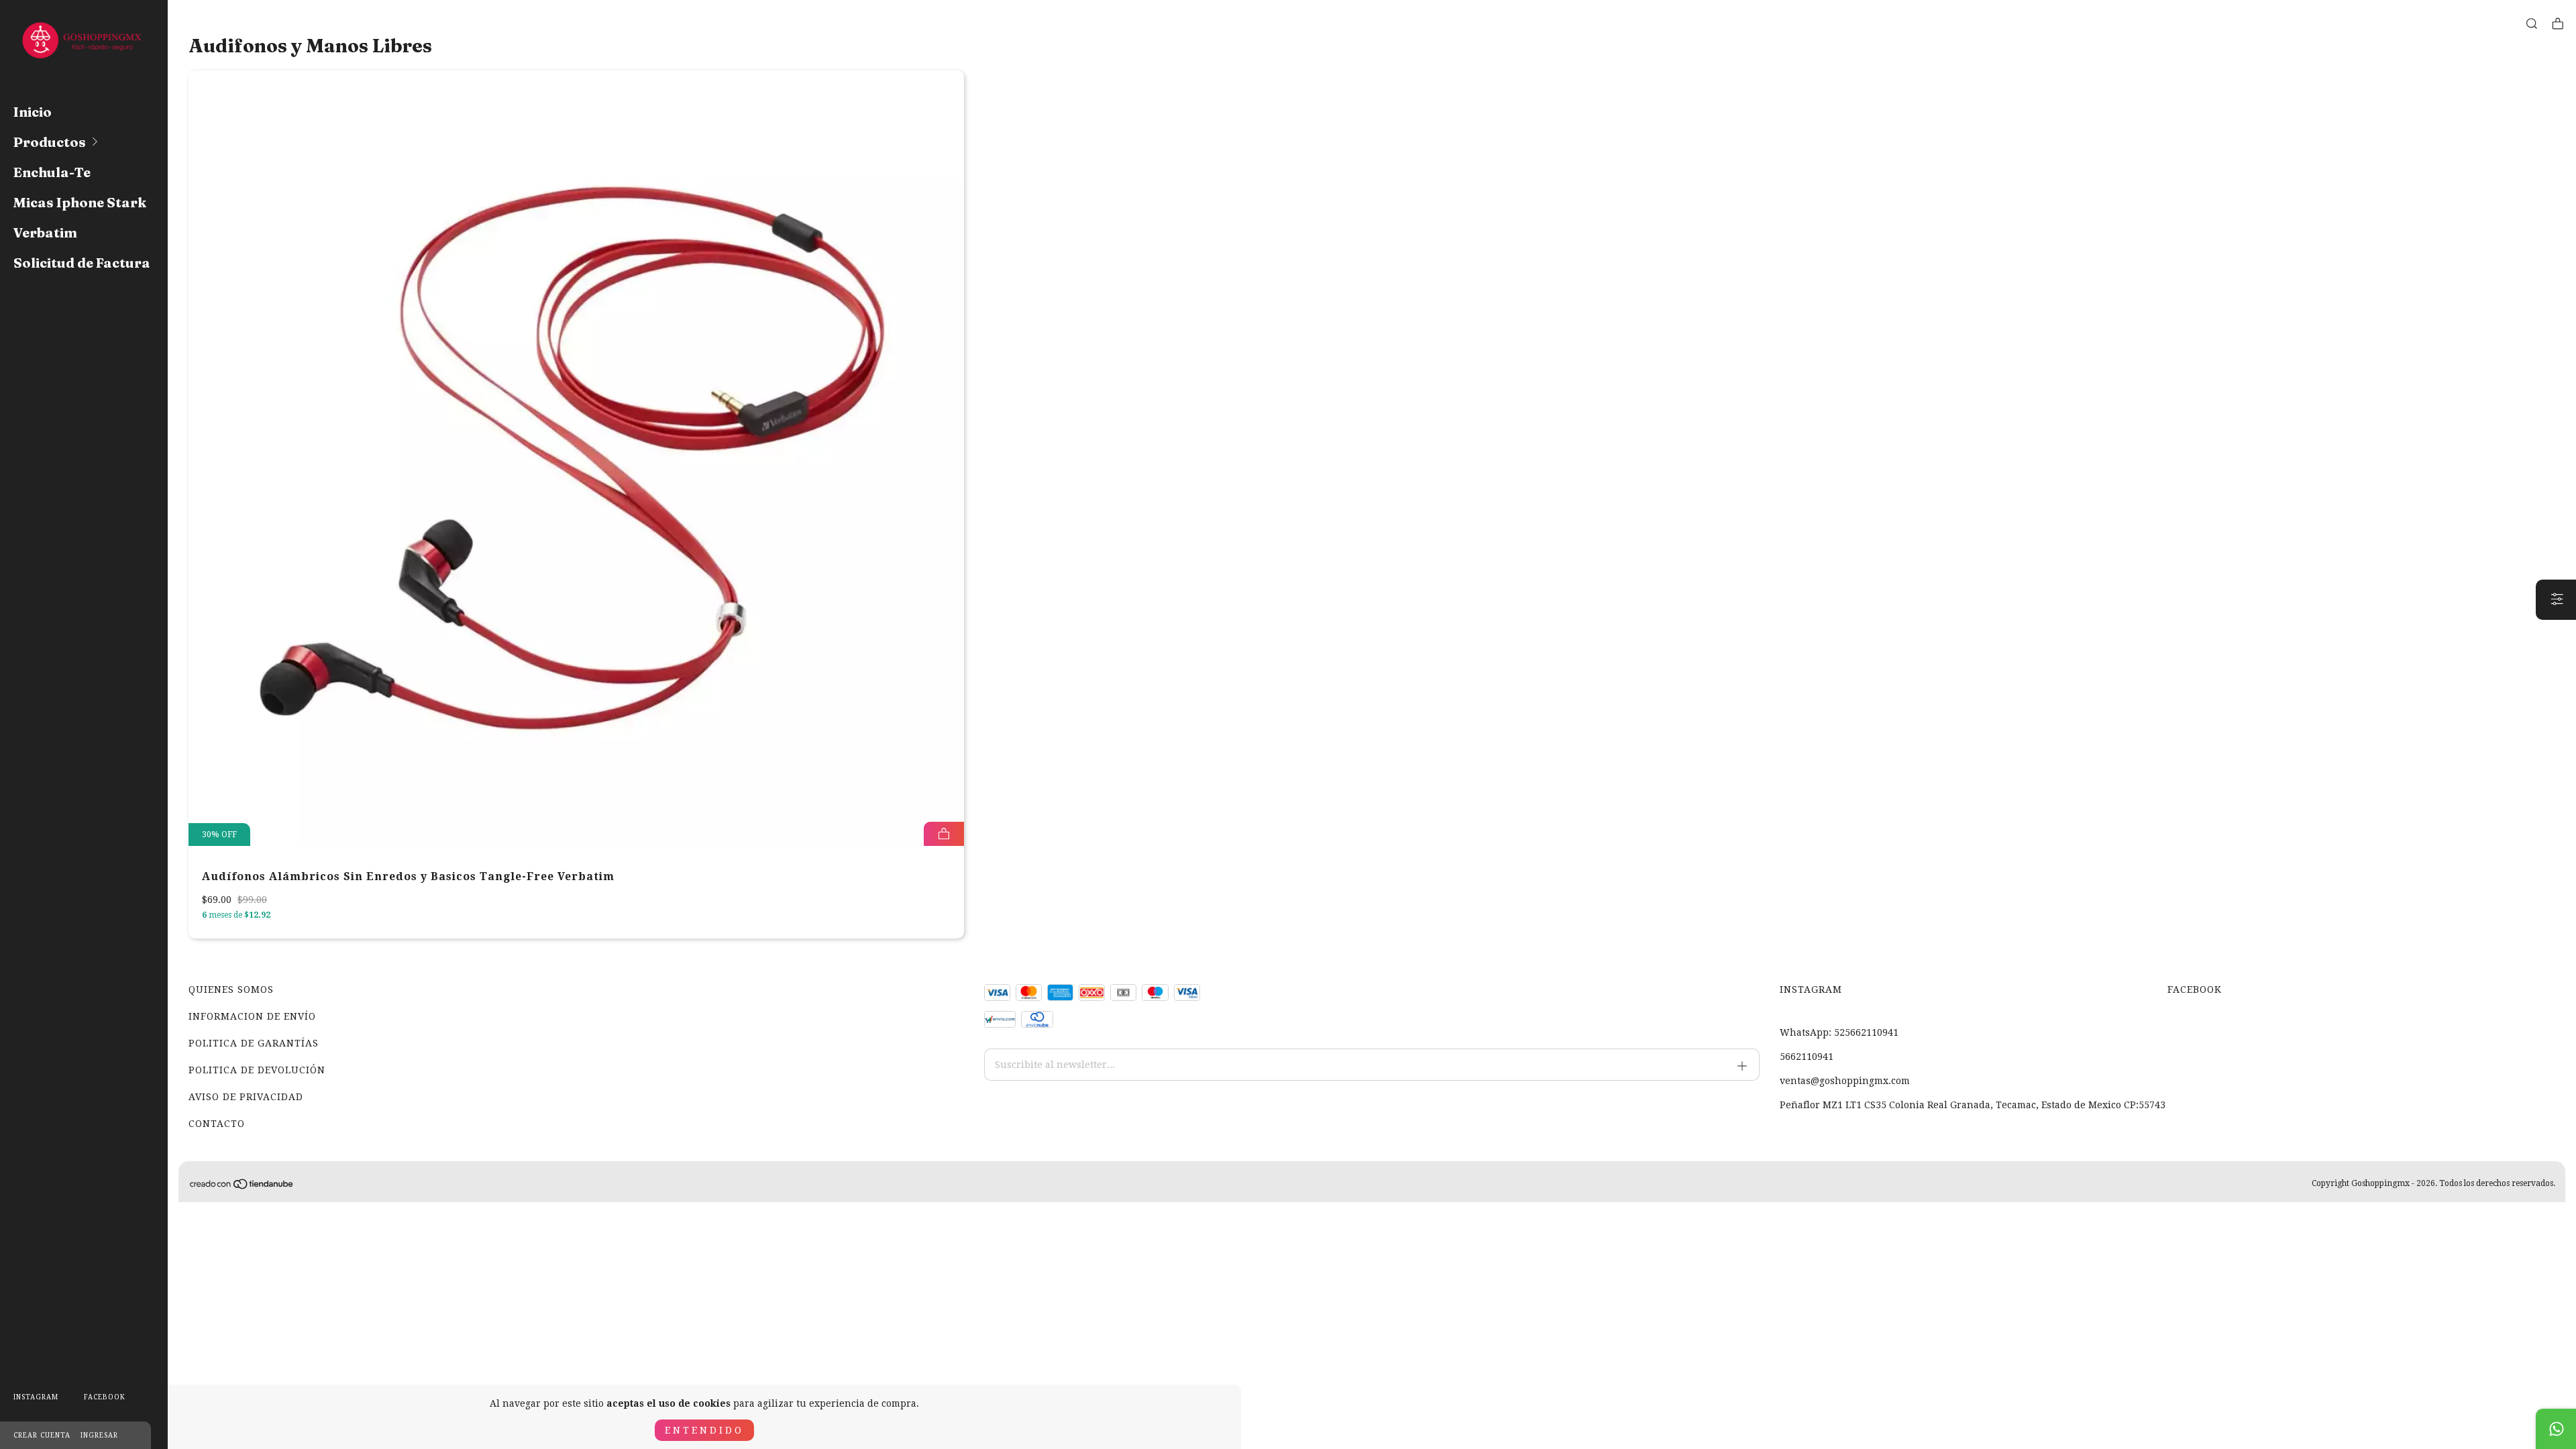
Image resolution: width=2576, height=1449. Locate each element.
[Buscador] (2532, 24)
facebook (105, 1397)
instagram (36, 1397)
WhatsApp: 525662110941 (1839, 1032)
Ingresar (99, 1435)
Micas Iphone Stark (80, 202)
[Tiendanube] (242, 1187)
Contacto (217, 1124)
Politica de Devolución (257, 1070)
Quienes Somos (231, 989)
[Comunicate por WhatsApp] (2556, 1429)
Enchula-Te (52, 172)
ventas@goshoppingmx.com (1845, 1081)
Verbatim (45, 232)
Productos (50, 142)
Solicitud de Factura (82, 263)
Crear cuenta (42, 1435)
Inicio (33, 112)
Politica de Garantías (254, 1043)
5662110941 (1807, 1057)
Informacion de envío (252, 1016)
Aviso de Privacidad (246, 1097)
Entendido (704, 1430)
